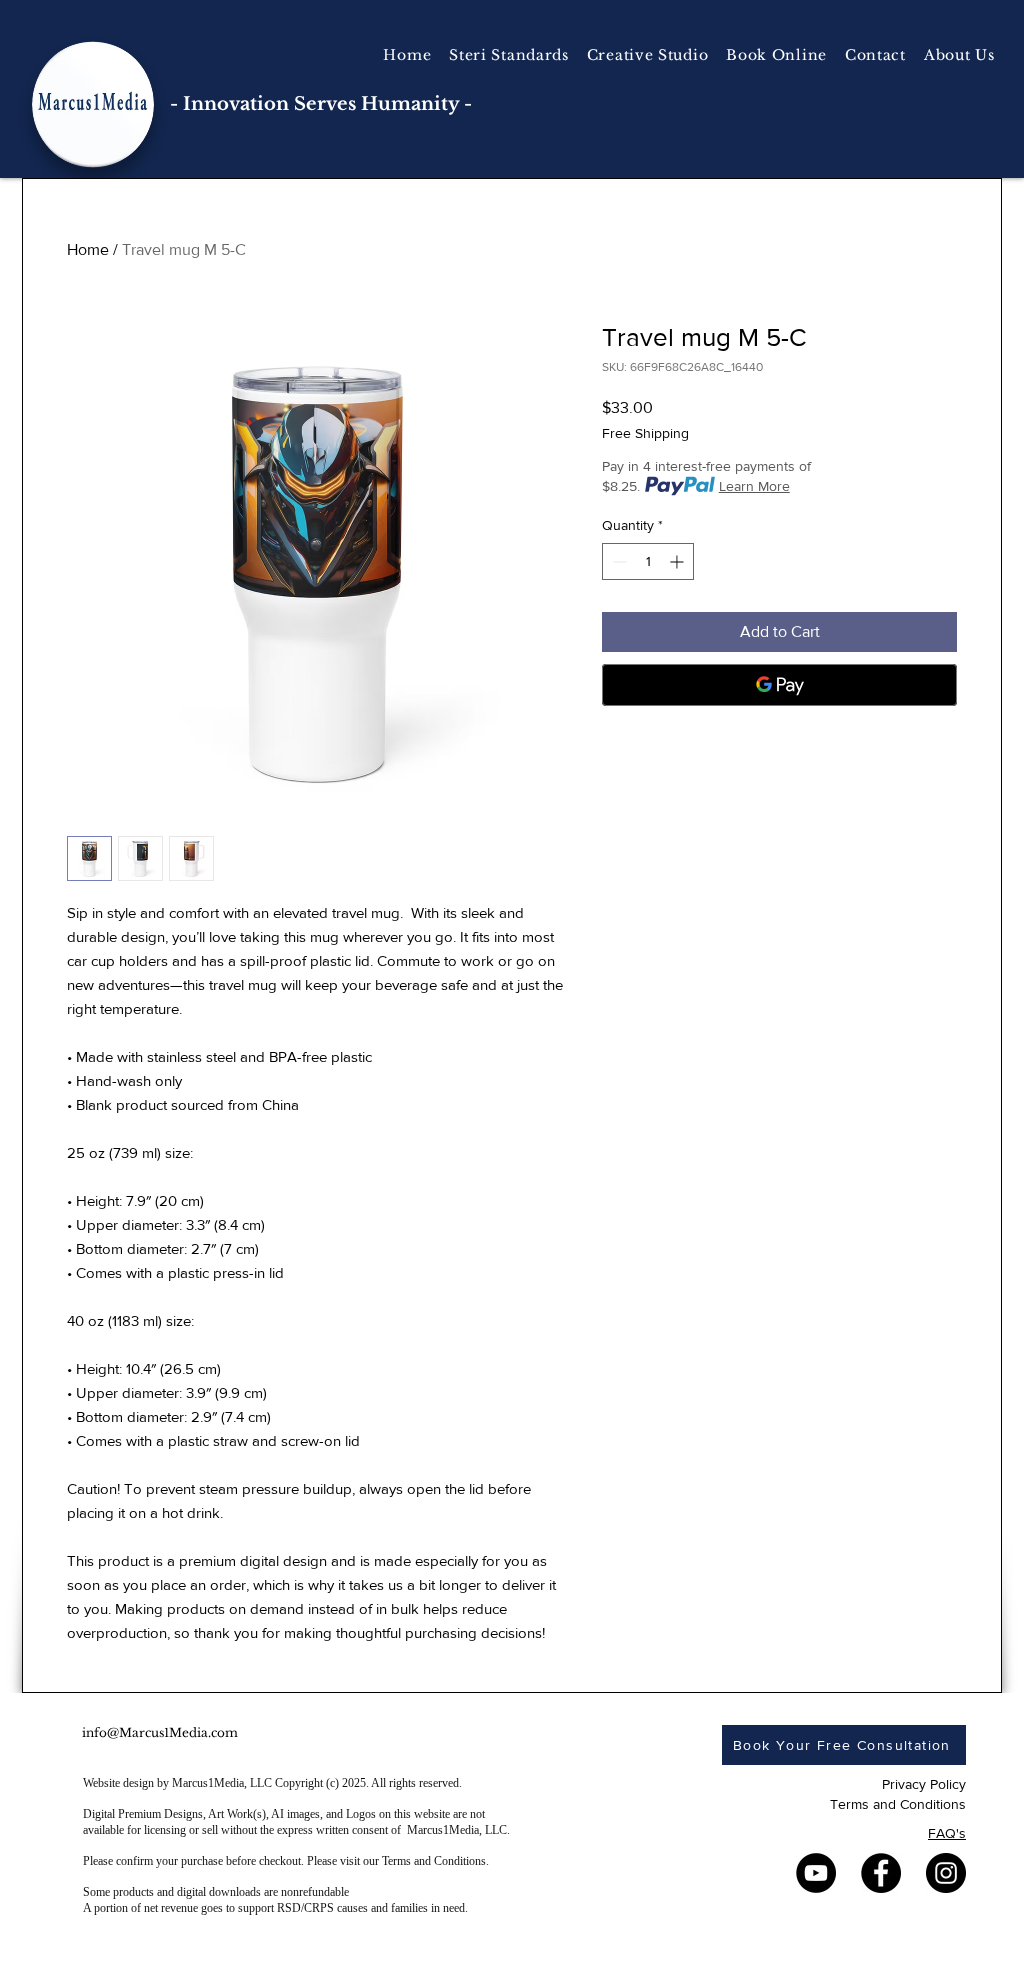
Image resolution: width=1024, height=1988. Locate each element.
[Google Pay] (779, 685)
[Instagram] (946, 1873)
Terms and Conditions (898, 1804)
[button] (648, 55)
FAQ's (947, 1833)
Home (88, 249)
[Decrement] (617, 561)
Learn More (754, 486)
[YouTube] (816, 1873)
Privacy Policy (924, 1784)
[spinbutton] (648, 561)
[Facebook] (881, 1873)
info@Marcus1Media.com (160, 1732)
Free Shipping (645, 433)
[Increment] (678, 561)
